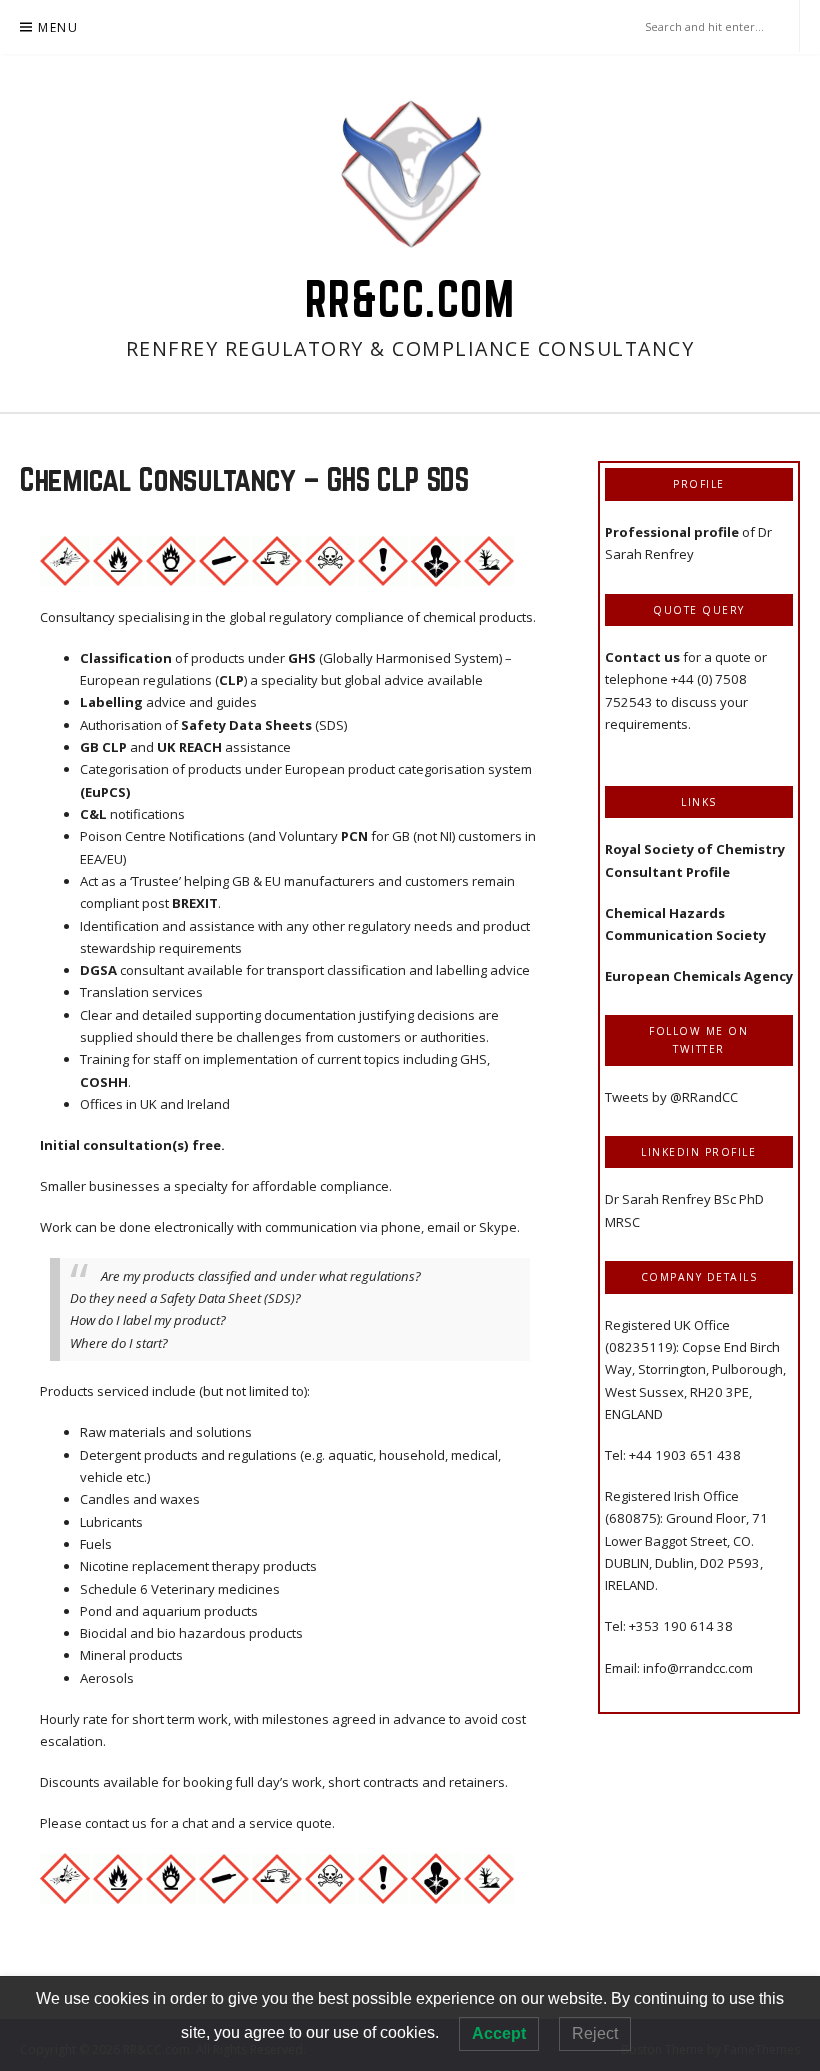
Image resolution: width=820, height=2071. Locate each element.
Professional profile (672, 532)
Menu (58, 27)
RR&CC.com (410, 299)
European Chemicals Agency (699, 976)
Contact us (644, 657)
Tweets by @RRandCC (671, 1097)
